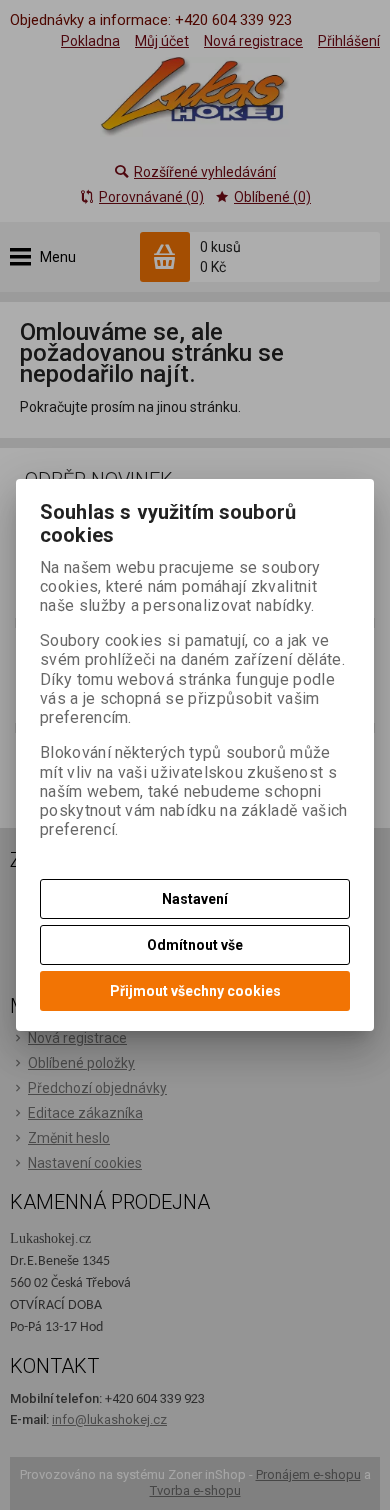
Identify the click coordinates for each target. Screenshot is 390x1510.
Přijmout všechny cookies (195, 991)
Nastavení (195, 899)
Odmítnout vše (195, 945)
